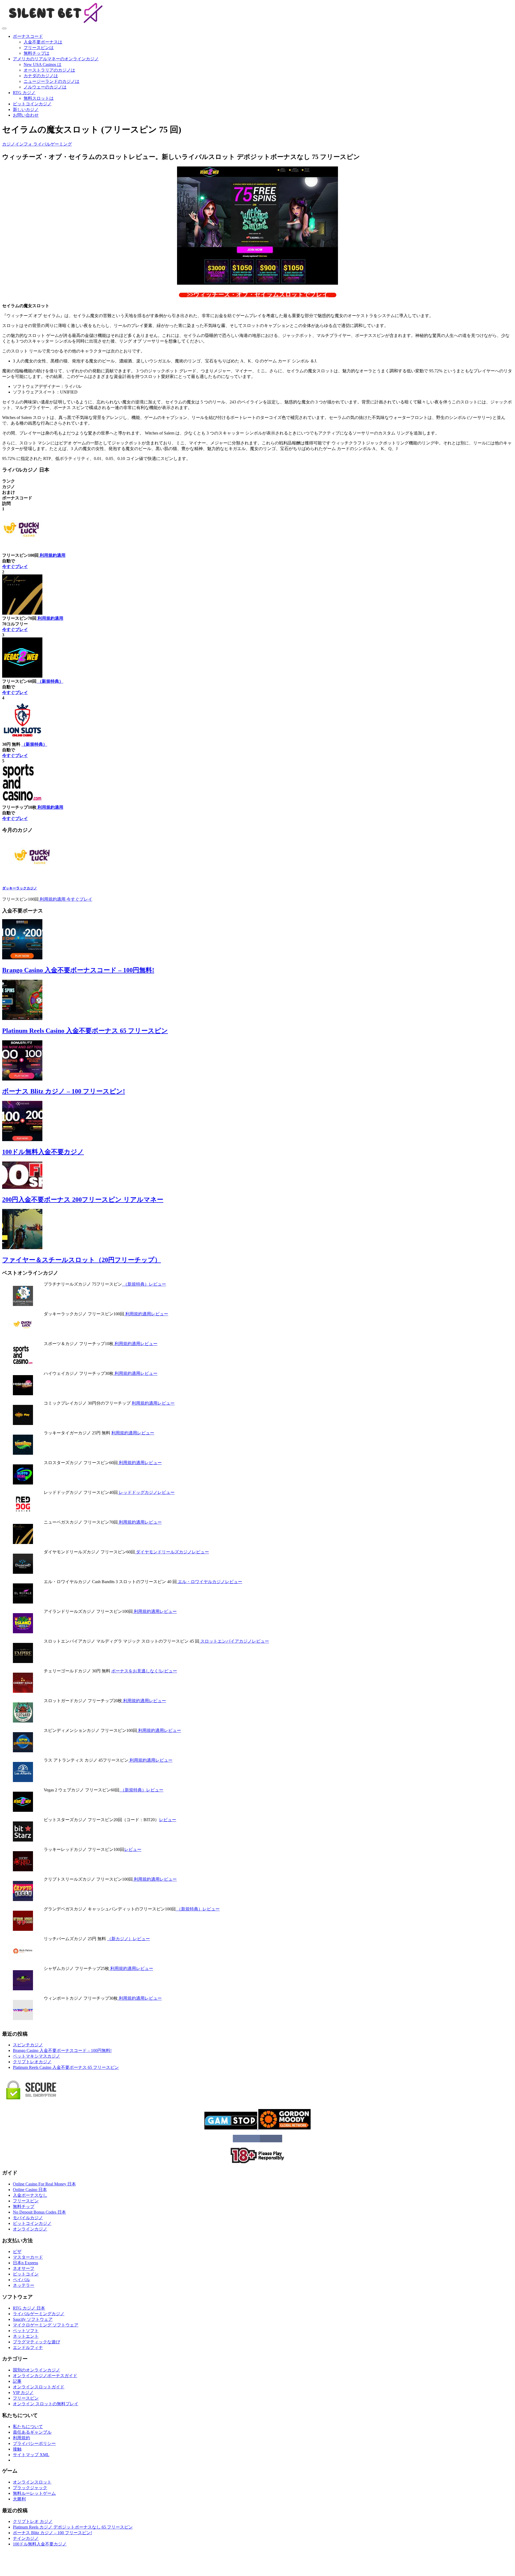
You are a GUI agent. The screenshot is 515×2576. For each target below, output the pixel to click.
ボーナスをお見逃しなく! (136, 1671)
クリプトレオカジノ (32, 2062)
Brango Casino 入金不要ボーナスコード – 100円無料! (78, 970)
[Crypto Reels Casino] (23, 1900)
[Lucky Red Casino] (23, 1870)
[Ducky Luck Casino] (33, 877)
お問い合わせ (26, 115)
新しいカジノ (26, 110)
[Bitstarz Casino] (23, 1840)
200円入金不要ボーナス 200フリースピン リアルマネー (83, 1200)
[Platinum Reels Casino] (23, 1304)
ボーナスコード (28, 36)
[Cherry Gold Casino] (23, 1691)
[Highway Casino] (23, 1394)
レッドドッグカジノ (138, 1492)
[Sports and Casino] (23, 1364)
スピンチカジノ (28, 2045)
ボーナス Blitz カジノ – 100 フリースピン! (64, 1091)
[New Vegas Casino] (23, 1543)
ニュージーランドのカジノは (51, 81)
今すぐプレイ (15, 567)
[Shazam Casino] (23, 1989)
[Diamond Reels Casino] (23, 1572)
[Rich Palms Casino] (23, 1959)
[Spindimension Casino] (23, 1751)
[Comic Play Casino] (23, 1424)
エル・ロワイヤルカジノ (201, 1582)
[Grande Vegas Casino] (23, 1929)
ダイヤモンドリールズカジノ (163, 1552)
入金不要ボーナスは (43, 42)
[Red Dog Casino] (23, 1513)
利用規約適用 (52, 555)
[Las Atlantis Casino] (23, 1781)
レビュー (157, 1284)
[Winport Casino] (23, 2019)
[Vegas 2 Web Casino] (23, 1810)
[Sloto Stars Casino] (23, 1483)
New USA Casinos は (43, 64)
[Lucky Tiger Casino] (23, 1453)
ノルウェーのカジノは (45, 87)
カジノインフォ (18, 144)
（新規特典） (50, 681)
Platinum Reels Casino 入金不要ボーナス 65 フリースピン (85, 1031)
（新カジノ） (120, 1939)
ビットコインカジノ (32, 104)
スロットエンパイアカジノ (226, 1641)
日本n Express (25, 2263)
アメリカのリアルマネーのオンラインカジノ (56, 59)
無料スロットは (39, 98)
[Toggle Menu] (4, 28)
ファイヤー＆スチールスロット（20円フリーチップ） (82, 1260)
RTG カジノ (24, 93)
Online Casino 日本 (30, 2190)
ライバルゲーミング (53, 144)
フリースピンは (39, 48)
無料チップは (36, 53)
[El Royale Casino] (23, 1602)
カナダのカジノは (41, 76)
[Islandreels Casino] (23, 1632)
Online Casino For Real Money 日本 (44, 2184)
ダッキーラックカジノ (20, 888)
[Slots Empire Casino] (23, 1662)
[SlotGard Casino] (23, 1721)
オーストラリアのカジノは (49, 70)
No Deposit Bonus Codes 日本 (39, 2212)
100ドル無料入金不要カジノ (43, 1152)
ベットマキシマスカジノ (36, 2056)
